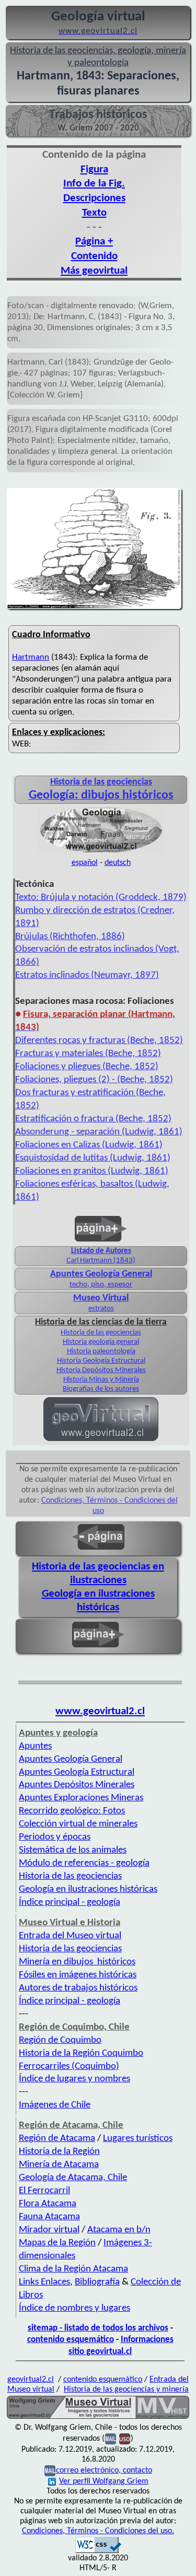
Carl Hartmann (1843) (101, 1261)
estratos (101, 1309)
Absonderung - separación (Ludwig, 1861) (99, 1132)
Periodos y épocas (55, 1837)
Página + (94, 242)
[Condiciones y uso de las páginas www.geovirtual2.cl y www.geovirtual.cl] (125, 2439)
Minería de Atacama (59, 2165)
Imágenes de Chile (55, 2105)
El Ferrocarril (44, 2191)
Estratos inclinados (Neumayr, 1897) (87, 975)
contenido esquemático (71, 2340)
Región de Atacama (57, 2139)
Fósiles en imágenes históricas (78, 1975)
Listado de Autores (101, 1251)
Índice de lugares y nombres (74, 2079)
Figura (94, 169)
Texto (94, 213)
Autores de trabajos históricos (78, 1988)
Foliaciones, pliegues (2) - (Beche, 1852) (94, 1080)
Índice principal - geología (70, 1902)
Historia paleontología (101, 1351)
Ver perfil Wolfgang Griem (104, 2481)
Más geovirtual (94, 271)
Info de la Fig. (94, 184)
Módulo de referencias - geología (84, 1863)
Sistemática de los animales (73, 1850)
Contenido (94, 256)
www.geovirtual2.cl (100, 1711)
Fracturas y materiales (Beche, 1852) (88, 1054)
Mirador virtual (49, 2230)
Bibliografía (97, 2282)
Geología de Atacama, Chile (73, 2178)
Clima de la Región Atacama (73, 2269)
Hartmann (31, 657)
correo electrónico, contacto (104, 2470)
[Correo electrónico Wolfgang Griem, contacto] (111, 2439)
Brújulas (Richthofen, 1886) (70, 937)
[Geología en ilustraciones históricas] (101, 852)
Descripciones (94, 198)
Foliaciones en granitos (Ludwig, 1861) (92, 1171)
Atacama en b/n (119, 2230)
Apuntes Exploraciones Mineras (81, 1798)
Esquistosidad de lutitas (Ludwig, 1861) (93, 1158)
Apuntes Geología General (101, 1274)
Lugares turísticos (138, 2139)
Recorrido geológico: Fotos (72, 1811)
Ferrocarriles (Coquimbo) (69, 2066)
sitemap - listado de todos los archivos (98, 2328)
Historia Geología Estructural (101, 1361)
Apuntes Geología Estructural (77, 1772)
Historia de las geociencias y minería (126, 2390)
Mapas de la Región (57, 2243)
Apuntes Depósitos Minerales (77, 1785)
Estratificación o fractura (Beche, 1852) (93, 1119)
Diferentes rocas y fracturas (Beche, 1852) (99, 1041)
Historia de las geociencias (101, 1333)
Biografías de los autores (101, 1389)
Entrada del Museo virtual (70, 1936)
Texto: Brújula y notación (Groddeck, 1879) (101, 898)
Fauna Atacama (49, 2217)
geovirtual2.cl (31, 2380)
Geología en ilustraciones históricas (88, 1889)
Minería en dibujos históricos (77, 1962)
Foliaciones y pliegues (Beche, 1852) (87, 1067)
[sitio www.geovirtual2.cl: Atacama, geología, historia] (101, 1440)
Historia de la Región (59, 2152)
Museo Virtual (101, 1298)
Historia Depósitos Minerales (101, 1370)
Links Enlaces (44, 2282)
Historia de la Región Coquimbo (81, 2053)
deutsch (118, 863)
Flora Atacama (48, 2204)
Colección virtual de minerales (78, 1824)
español (85, 863)
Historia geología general (101, 1342)
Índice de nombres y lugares (74, 2308)
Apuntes (35, 1746)
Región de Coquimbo (60, 2040)
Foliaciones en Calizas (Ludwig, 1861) (89, 1145)
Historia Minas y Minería (101, 1380)
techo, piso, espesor (101, 1285)
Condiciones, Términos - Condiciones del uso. (98, 2531)
